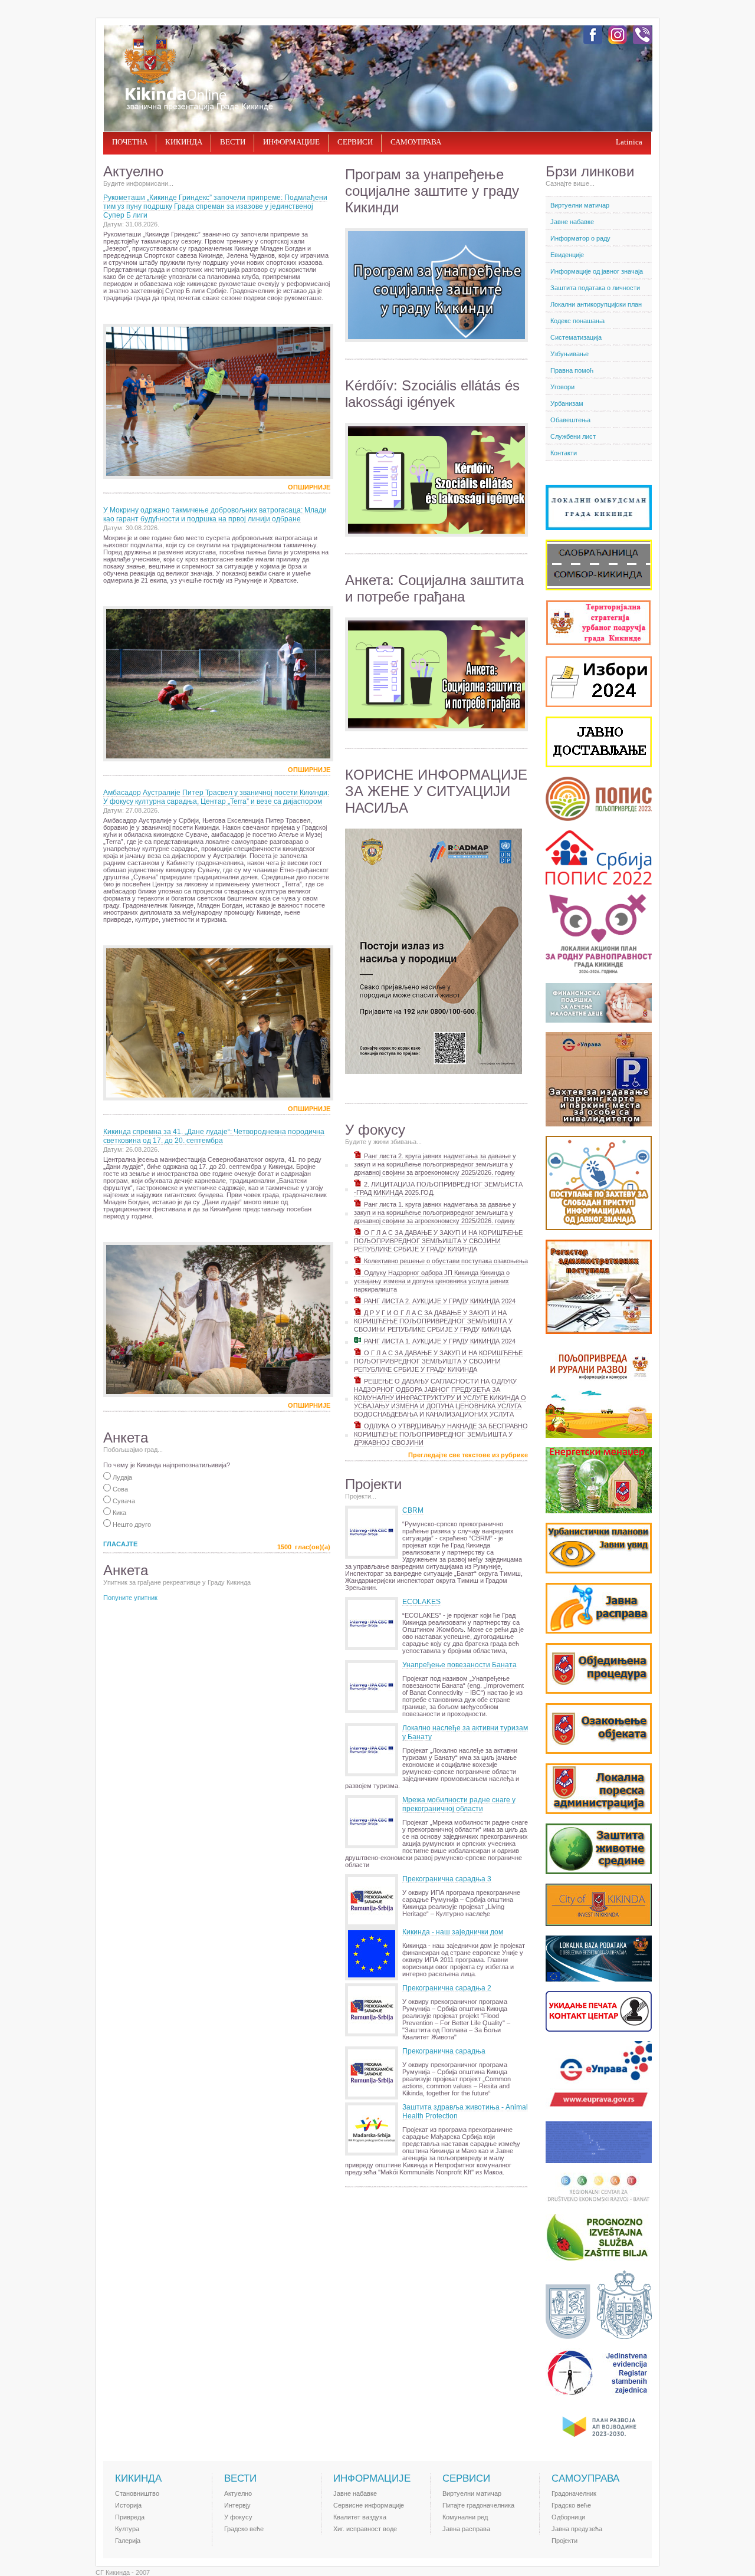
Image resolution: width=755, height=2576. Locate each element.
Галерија (128, 2541)
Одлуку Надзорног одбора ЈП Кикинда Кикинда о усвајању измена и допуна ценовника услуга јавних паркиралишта (432, 1281)
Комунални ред (465, 2517)
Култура (127, 2529)
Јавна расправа (466, 2529)
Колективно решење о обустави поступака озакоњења (445, 1261)
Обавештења (570, 420)
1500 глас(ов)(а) (304, 1547)
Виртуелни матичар (580, 205)
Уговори (562, 387)
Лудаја (122, 1477)
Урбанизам (567, 403)
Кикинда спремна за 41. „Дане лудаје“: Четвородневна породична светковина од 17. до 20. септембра (214, 1136)
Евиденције (567, 255)
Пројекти (564, 2541)
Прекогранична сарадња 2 (447, 1988)
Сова (119, 1489)
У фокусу (238, 2517)
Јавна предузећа (577, 2529)
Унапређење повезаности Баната (459, 1665)
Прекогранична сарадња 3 (447, 1879)
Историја (128, 2505)
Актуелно (238, 2493)
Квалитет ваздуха (360, 2517)
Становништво (137, 2493)
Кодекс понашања (577, 321)
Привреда (130, 2517)
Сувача (123, 1501)
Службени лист (573, 436)
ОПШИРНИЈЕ (309, 487)
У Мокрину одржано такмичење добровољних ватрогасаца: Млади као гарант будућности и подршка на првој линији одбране (215, 515)
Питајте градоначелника (478, 2505)
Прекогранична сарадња (444, 2051)
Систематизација (576, 337)
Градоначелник (574, 2493)
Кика (119, 1513)
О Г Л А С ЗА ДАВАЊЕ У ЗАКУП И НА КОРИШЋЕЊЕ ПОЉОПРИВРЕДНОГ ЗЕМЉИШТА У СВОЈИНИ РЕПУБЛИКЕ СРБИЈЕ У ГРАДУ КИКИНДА (438, 1241)
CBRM (413, 1510)
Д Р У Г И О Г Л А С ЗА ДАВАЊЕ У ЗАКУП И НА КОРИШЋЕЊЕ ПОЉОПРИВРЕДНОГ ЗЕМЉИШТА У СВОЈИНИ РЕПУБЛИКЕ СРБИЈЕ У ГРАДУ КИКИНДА (433, 1321)
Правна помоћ (572, 370)
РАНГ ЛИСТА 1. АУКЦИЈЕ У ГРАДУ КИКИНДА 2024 (439, 1341)
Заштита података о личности (595, 288)
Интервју (237, 2505)
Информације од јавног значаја (597, 271)
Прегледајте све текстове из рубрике (468, 1455)
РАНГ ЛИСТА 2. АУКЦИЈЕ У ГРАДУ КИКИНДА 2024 (439, 1301)
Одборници (568, 2517)
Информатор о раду (580, 238)
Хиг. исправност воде (365, 2529)
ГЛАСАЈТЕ (120, 1544)
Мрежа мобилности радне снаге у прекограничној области (459, 1804)
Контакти (564, 453)
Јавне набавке (572, 222)
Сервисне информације (369, 2505)
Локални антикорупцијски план (596, 304)
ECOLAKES (421, 1602)
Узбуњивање (569, 354)
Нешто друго (131, 1524)
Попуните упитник (130, 1598)
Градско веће (244, 2529)
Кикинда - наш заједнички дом (453, 1932)
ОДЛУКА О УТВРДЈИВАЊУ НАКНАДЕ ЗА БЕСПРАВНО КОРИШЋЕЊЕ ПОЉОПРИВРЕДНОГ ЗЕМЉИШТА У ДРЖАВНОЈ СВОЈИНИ (441, 1434)
